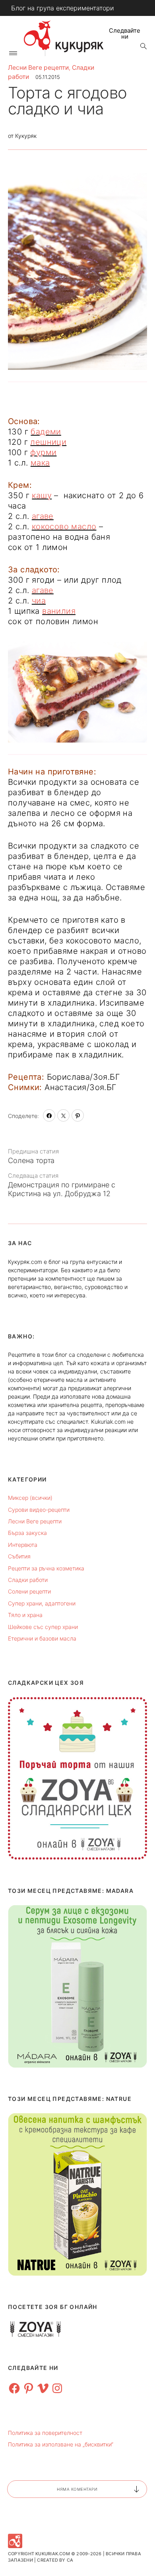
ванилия (59, 611)
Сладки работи (28, 1580)
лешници (48, 442)
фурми (43, 452)
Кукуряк (26, 136)
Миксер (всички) (30, 1498)
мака (40, 463)
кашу (42, 495)
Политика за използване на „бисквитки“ (61, 2444)
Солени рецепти (29, 1591)
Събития (19, 1556)
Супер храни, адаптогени (42, 1603)
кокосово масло (64, 527)
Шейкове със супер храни (43, 1627)
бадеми (46, 432)
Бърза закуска (27, 1533)
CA (70, 2560)
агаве (43, 516)
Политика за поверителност (45, 2433)
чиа (39, 601)
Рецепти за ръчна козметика (46, 1568)
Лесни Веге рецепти (38, 68)
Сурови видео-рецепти (39, 1510)
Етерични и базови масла (42, 1638)
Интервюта (23, 1545)
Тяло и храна (25, 1615)
